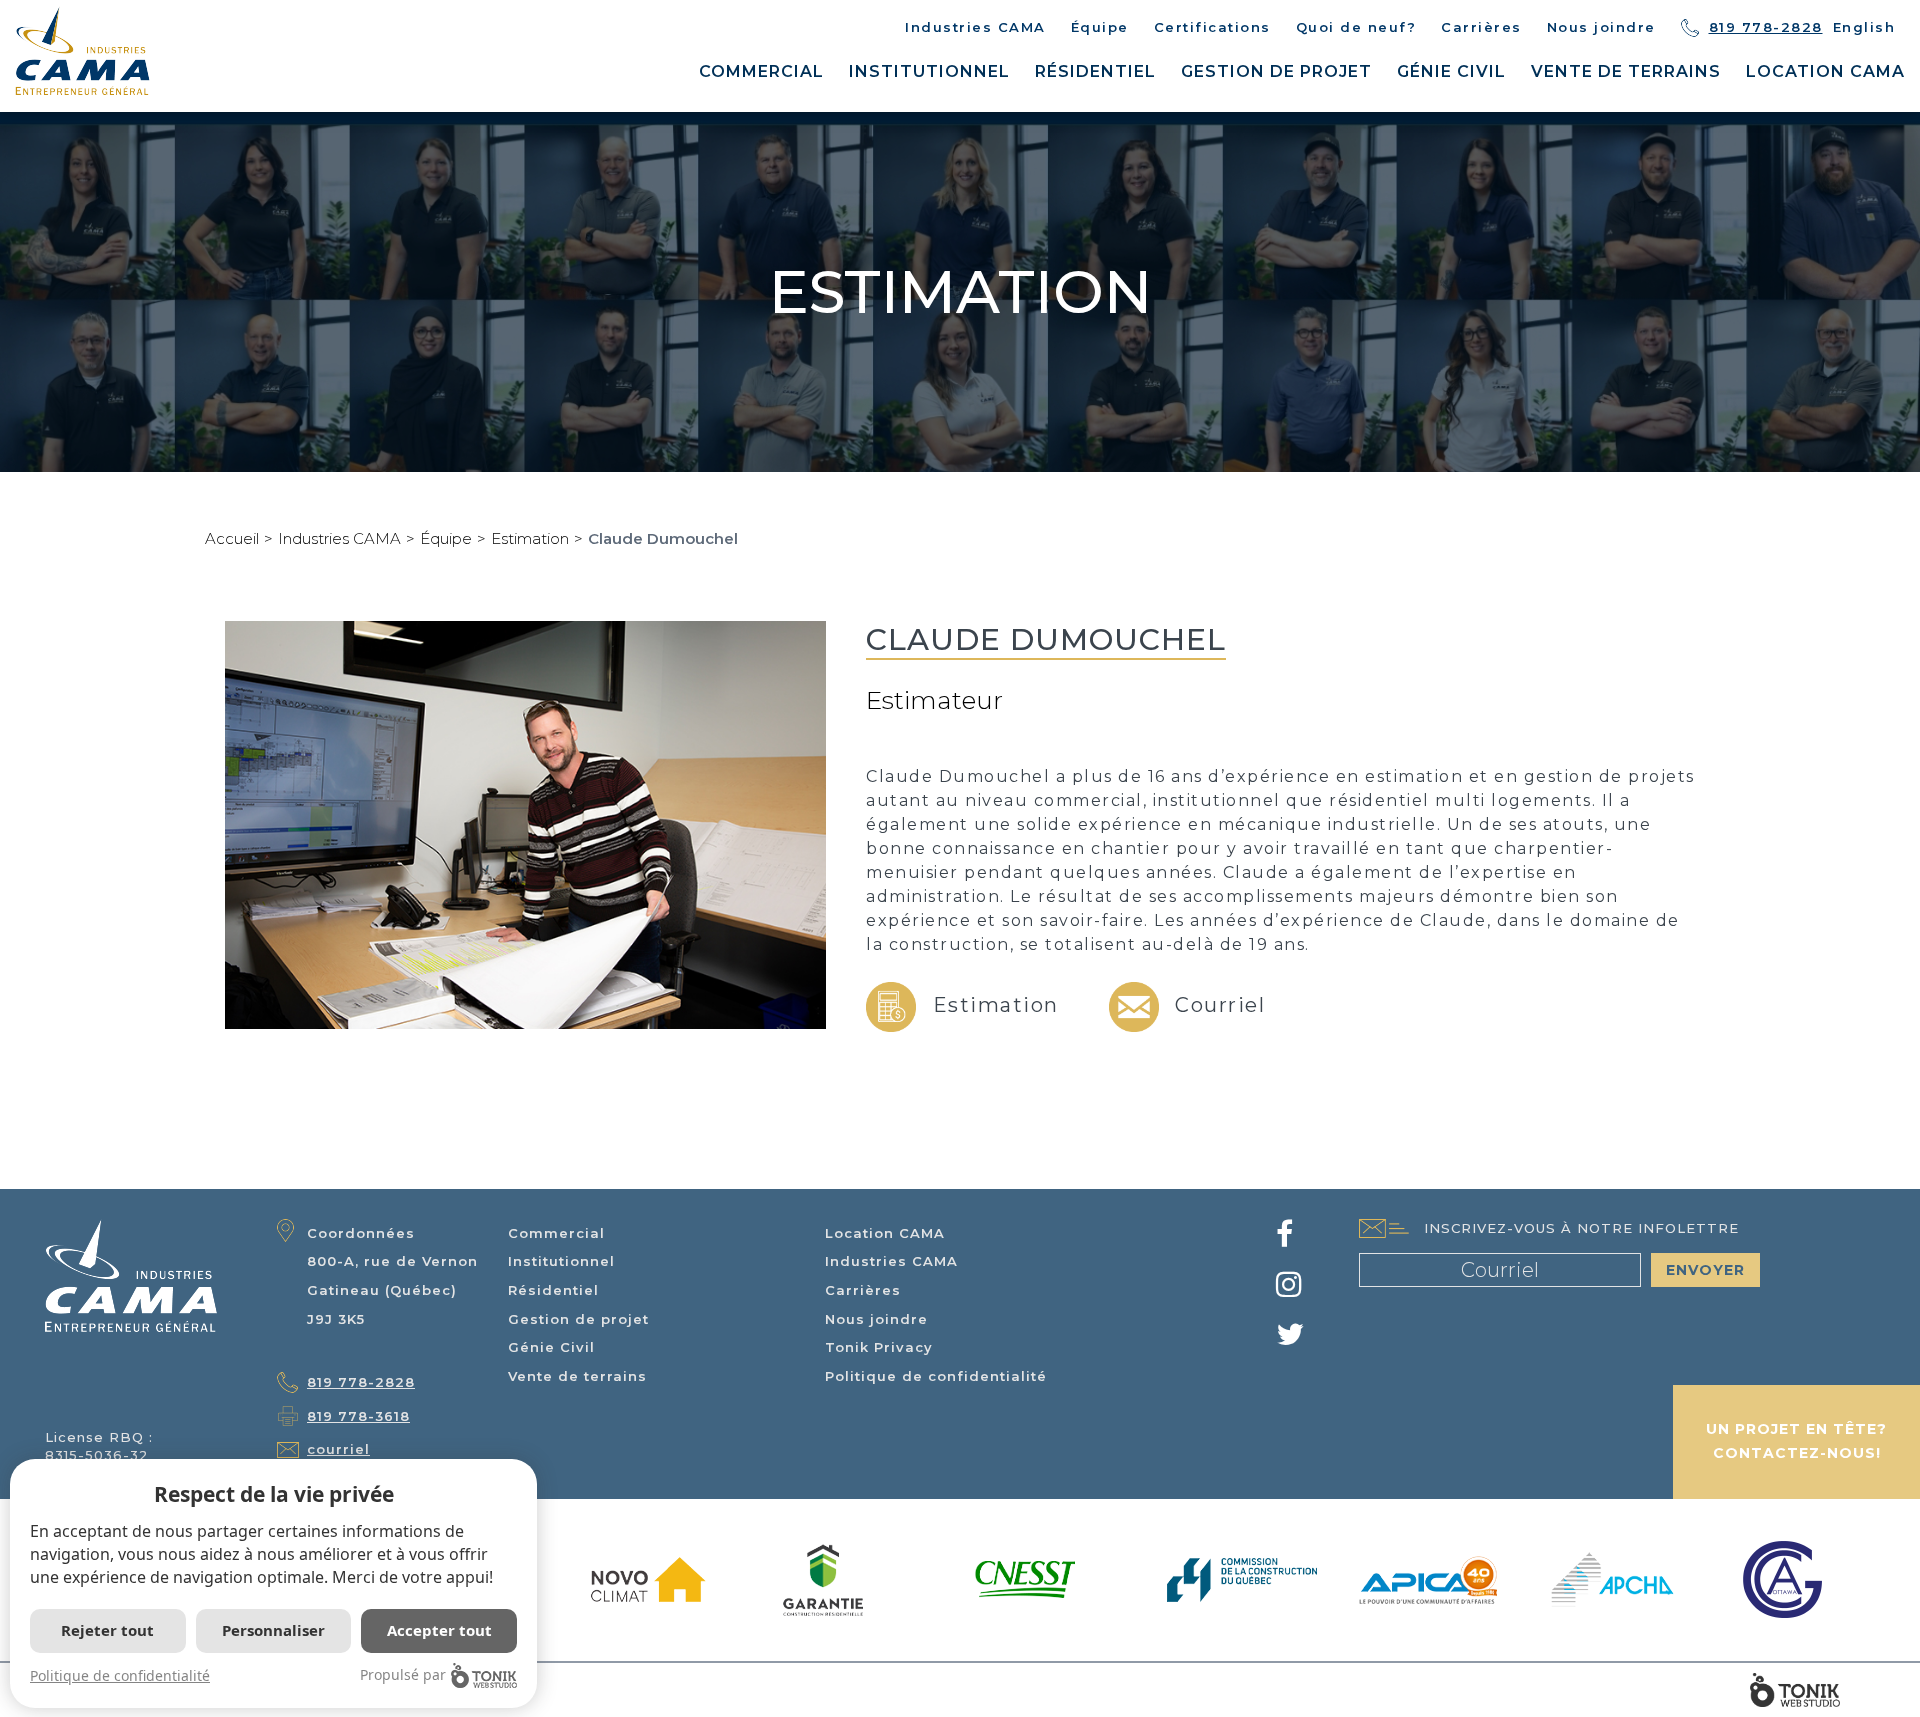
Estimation (530, 538)
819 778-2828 (1766, 27)
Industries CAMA (975, 27)
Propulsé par (403, 1674)
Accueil (232, 538)
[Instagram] (1289, 1290)
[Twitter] (1290, 1340)
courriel (338, 1449)
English (1864, 27)
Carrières (1481, 27)
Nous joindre (1601, 27)
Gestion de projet (1276, 71)
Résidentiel (1095, 71)
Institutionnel (929, 71)
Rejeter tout (107, 1630)
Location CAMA (1825, 71)
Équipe (1100, 27)
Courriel (1217, 1005)
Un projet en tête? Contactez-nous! (1796, 1441)
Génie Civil (1451, 71)
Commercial (761, 71)
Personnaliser (273, 1630)
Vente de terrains (1626, 71)
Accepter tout (439, 1630)
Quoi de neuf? (1356, 27)
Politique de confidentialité (936, 1376)
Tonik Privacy (879, 1347)
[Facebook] (1285, 1240)
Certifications (1212, 27)
